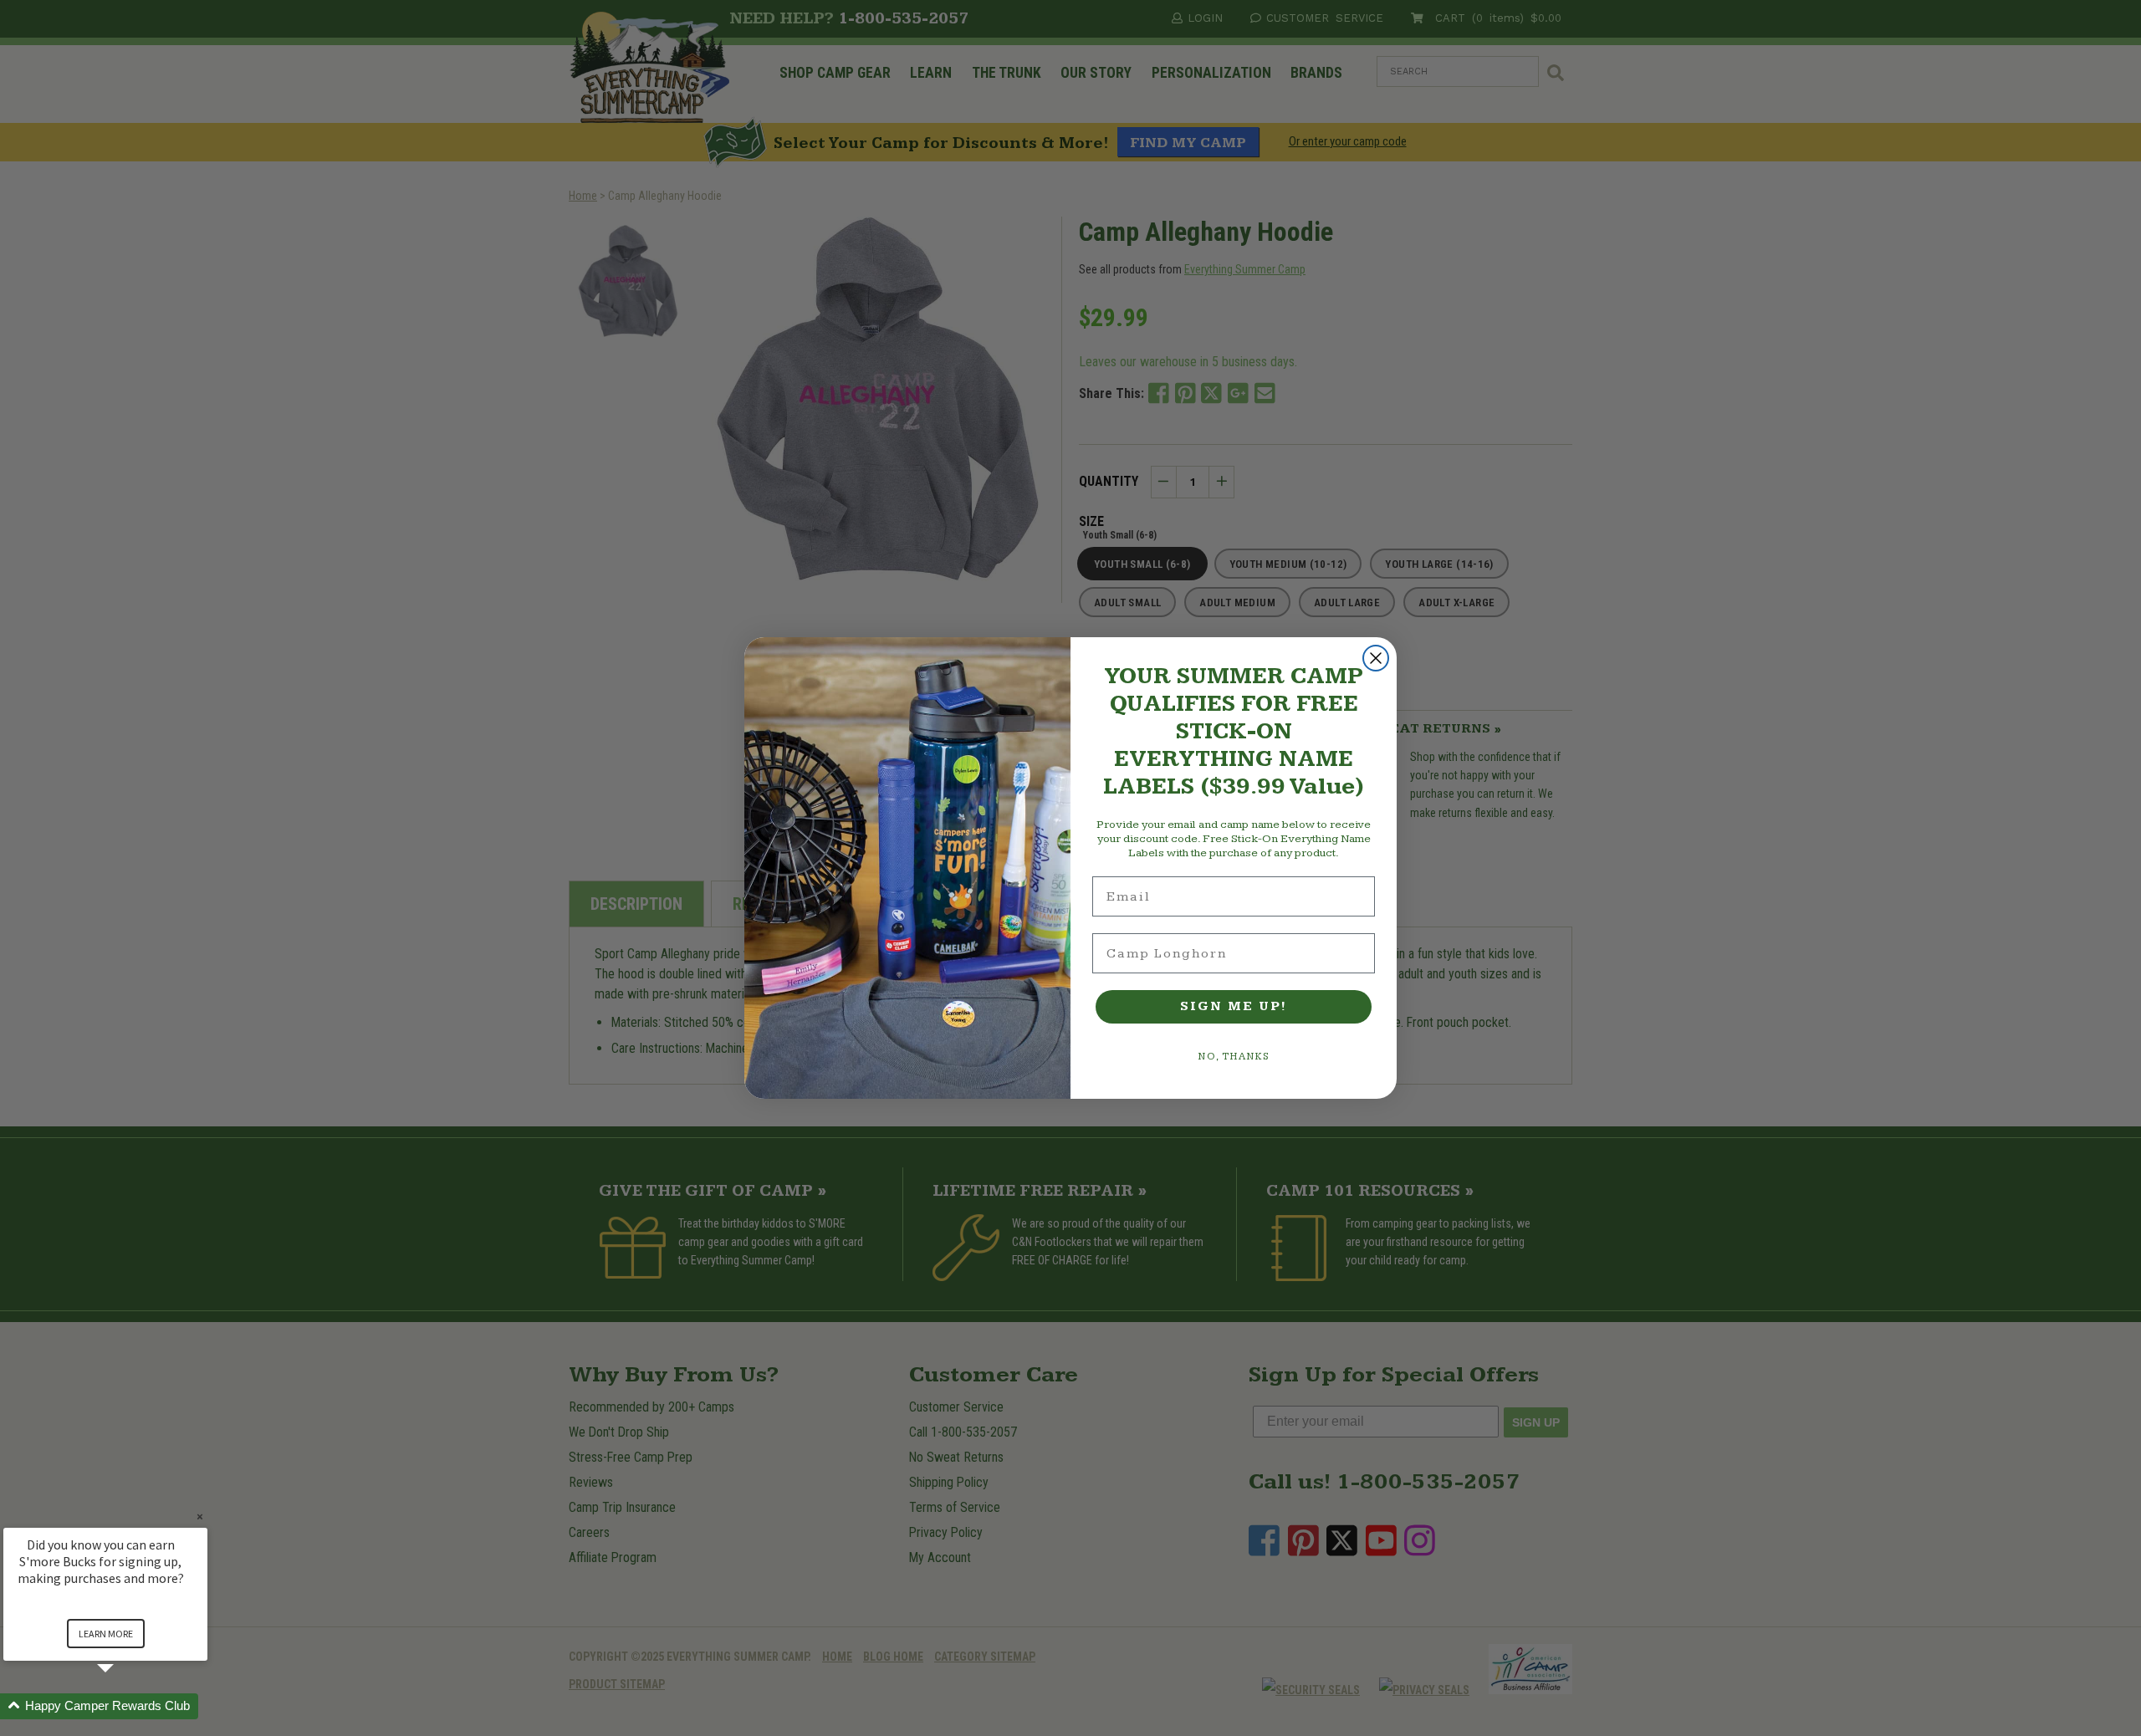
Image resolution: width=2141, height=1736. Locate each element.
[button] (125, 1706)
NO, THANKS (1234, 1057)
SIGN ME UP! (1234, 1006)
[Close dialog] (1376, 658)
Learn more (106, 1634)
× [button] (200, 1516)
